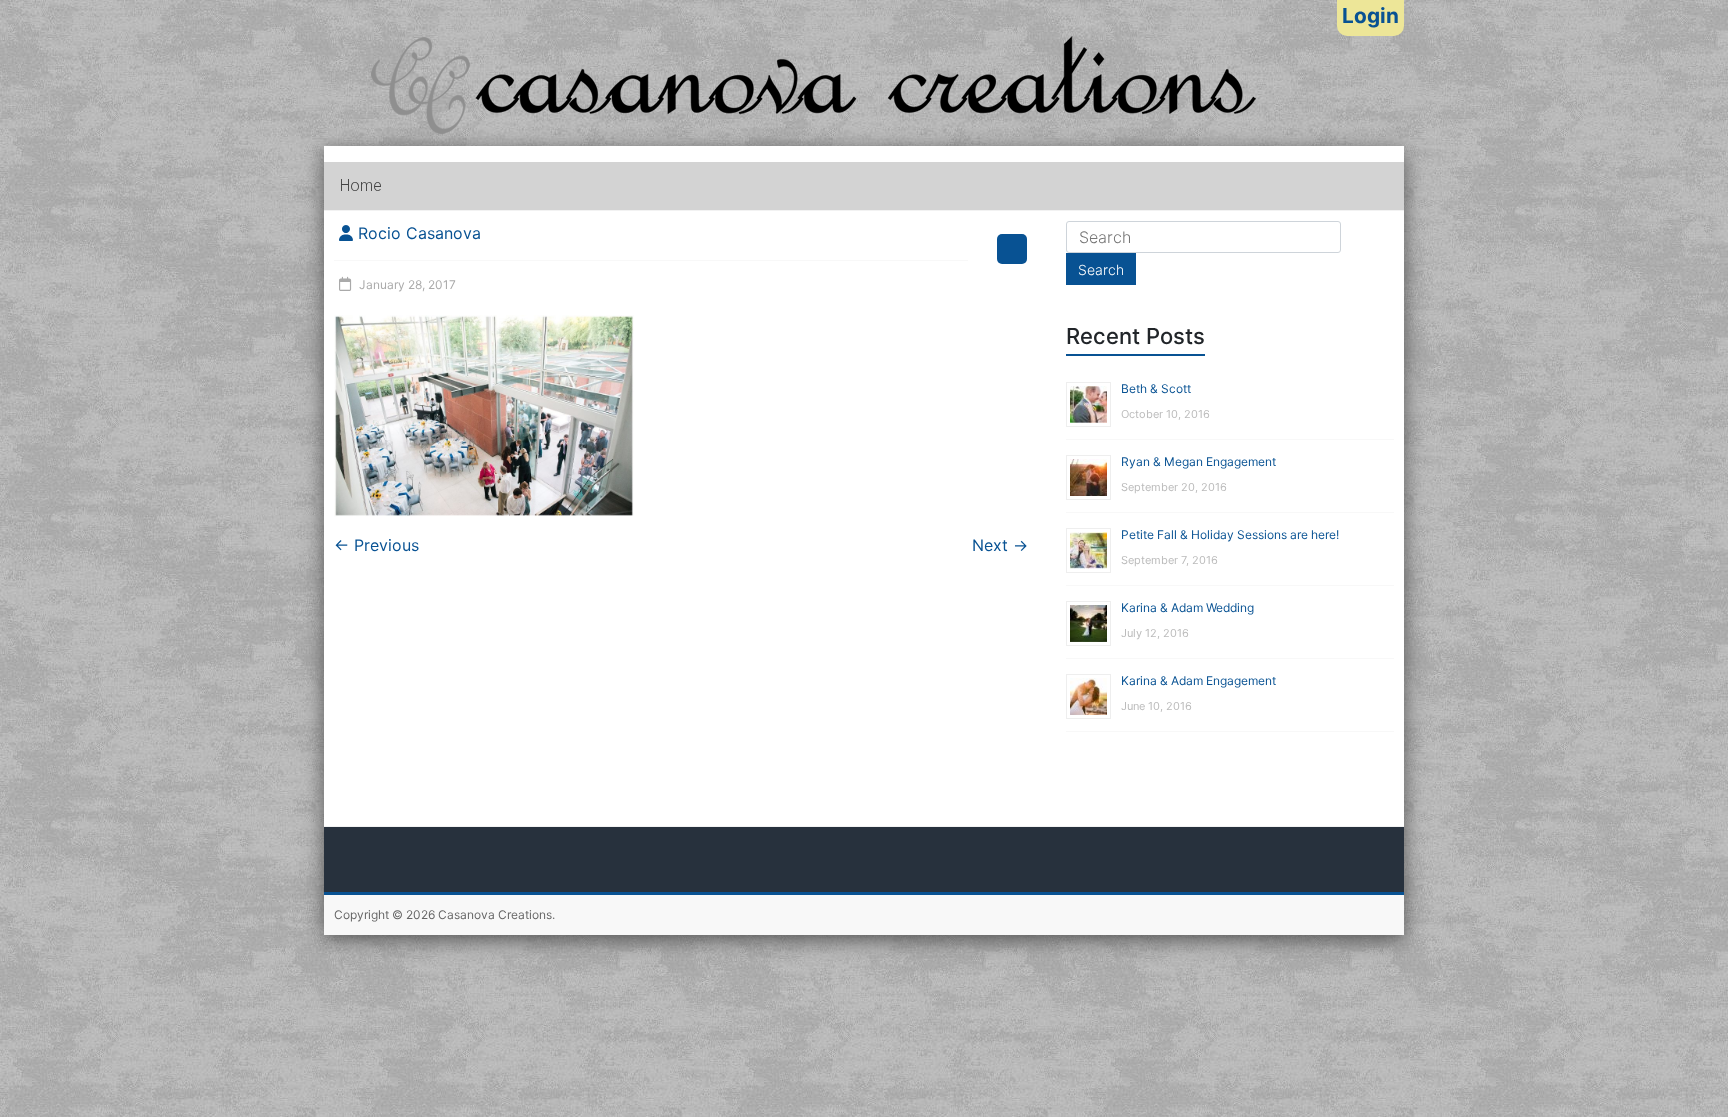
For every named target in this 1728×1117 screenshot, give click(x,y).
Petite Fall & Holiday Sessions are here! (1230, 534)
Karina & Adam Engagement (1198, 680)
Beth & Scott (1156, 388)
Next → (1000, 545)
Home (361, 185)
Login (1370, 15)
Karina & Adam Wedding (1187, 607)
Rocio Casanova (419, 233)
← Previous (376, 545)
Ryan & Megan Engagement (1198, 461)
